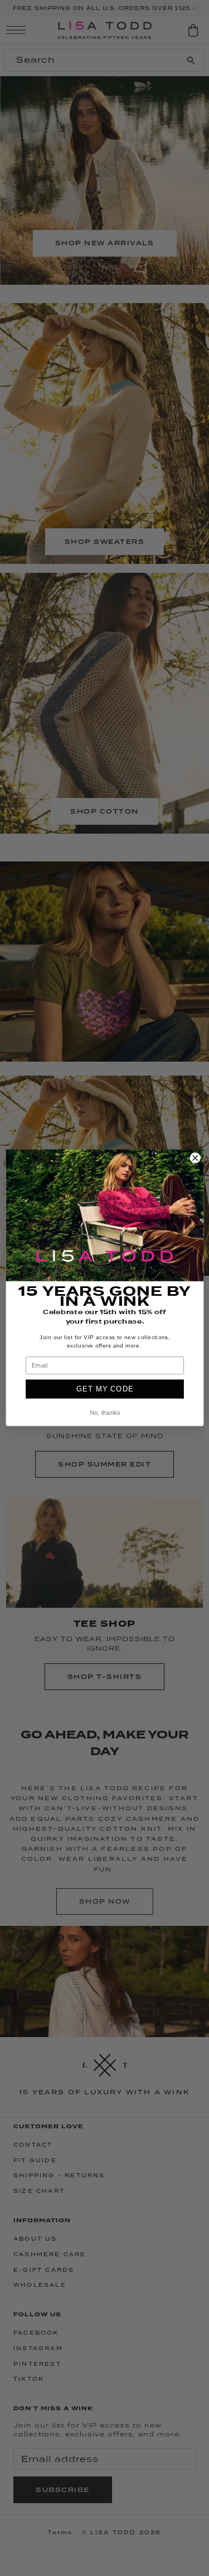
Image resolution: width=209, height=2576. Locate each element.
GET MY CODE (104, 1389)
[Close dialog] (195, 1158)
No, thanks (104, 1413)
